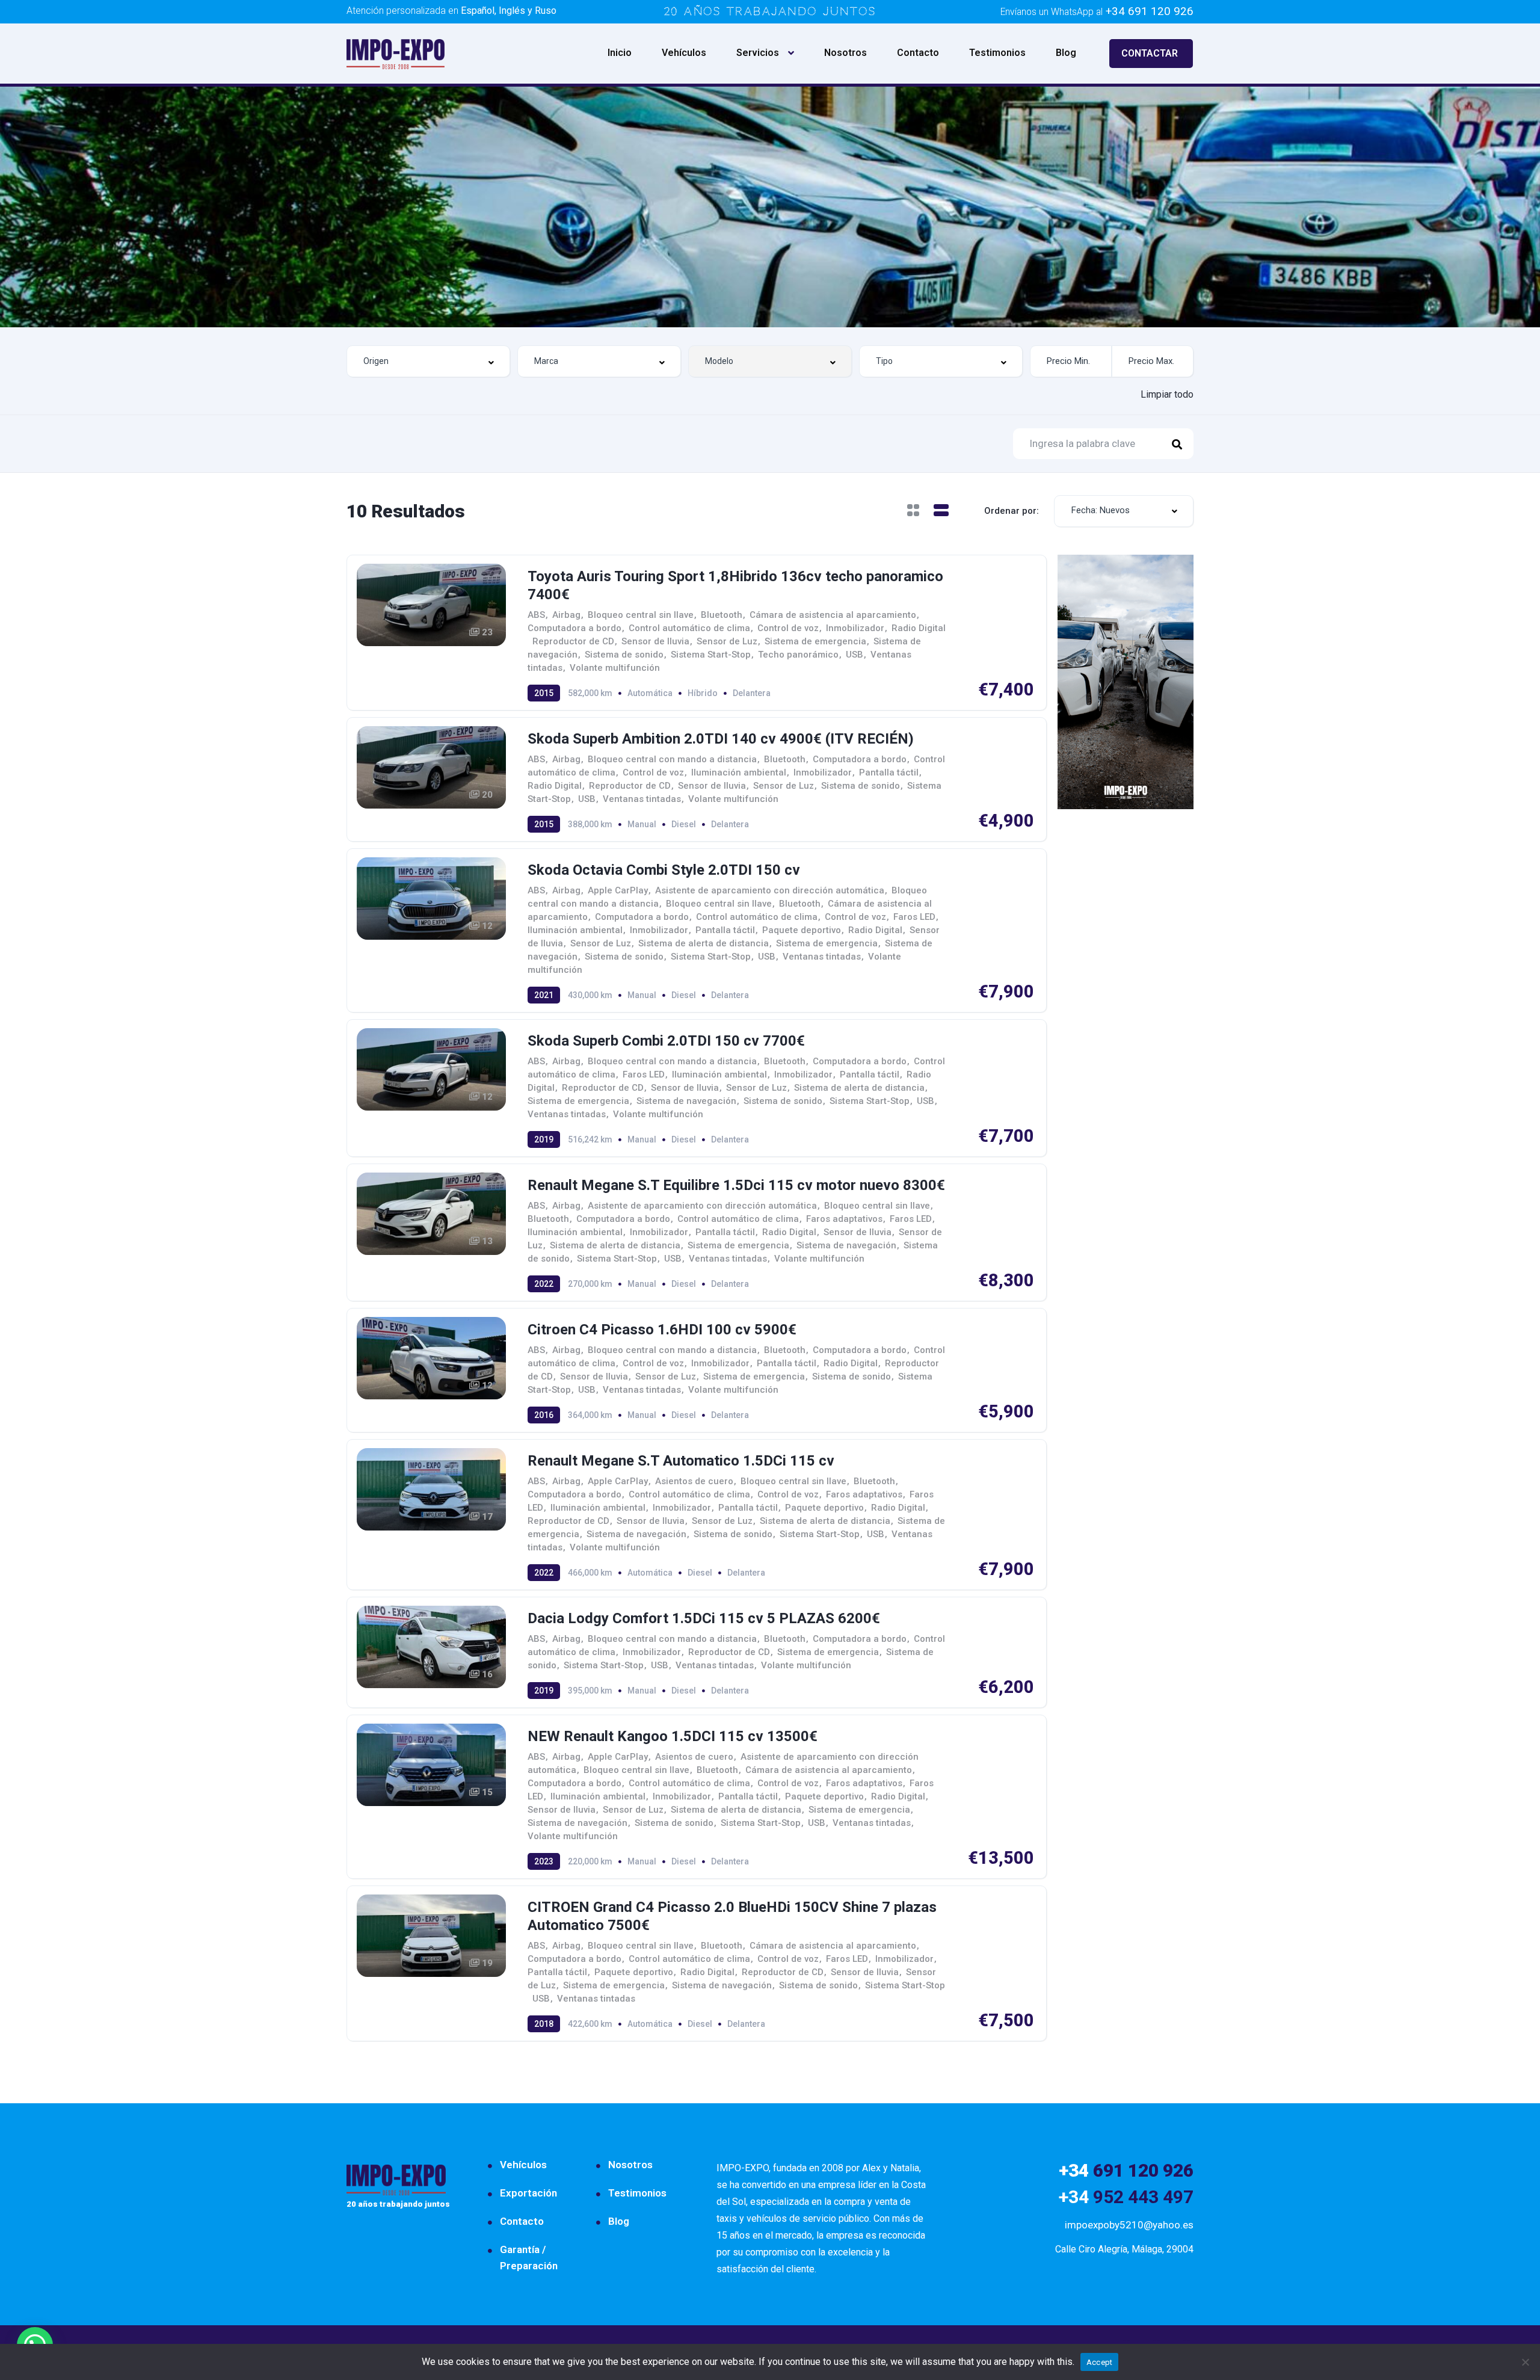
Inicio (620, 53)
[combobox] (428, 361)
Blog (1066, 53)
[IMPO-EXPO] (396, 53)
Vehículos (684, 53)
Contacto (918, 53)
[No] (1525, 2362)
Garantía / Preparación (529, 2258)
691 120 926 (1126, 2170)
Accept (1100, 2362)
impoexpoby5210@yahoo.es (1129, 2225)
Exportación (528, 2193)
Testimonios (997, 53)
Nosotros (845, 53)
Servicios (758, 53)
